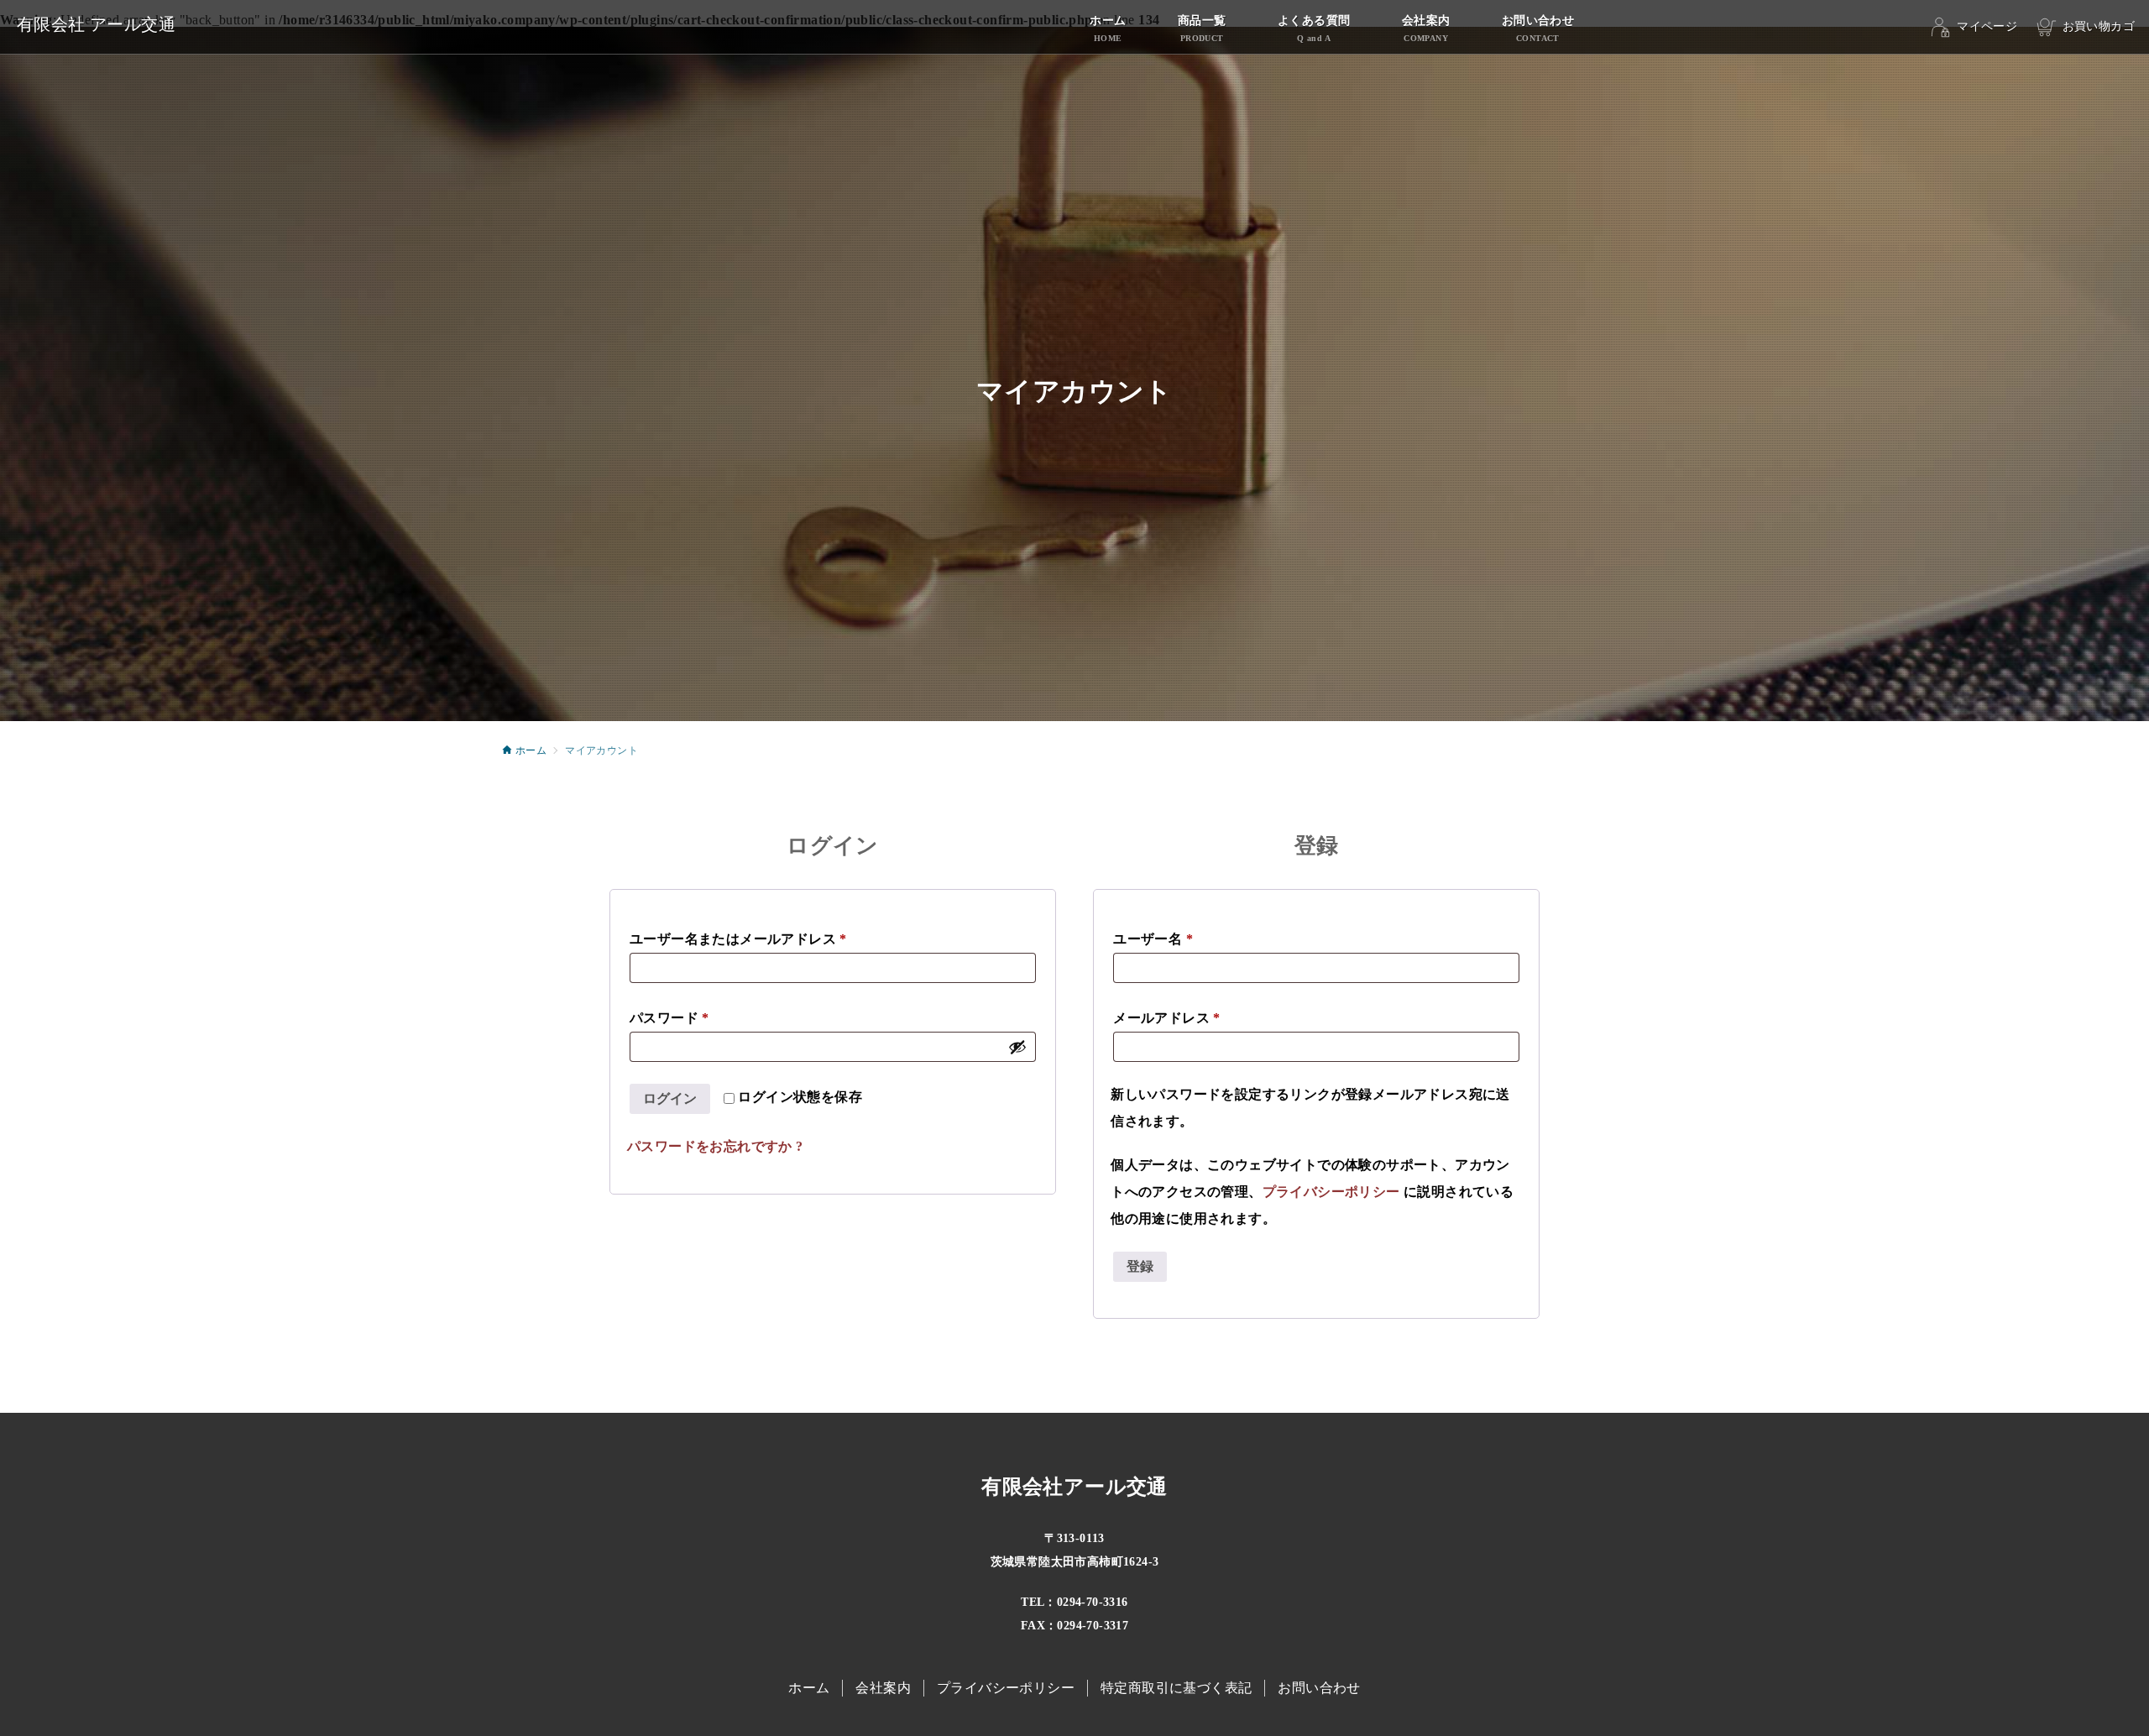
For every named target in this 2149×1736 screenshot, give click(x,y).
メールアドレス (1167, 1018)
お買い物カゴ (2099, 26)
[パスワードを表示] (1017, 1047)
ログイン (670, 1098)
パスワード (669, 1018)
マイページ (1987, 26)
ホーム (809, 1688)
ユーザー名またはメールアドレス (738, 939)
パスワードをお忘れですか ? (715, 1146)
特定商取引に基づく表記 (1176, 1688)
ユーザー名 (1153, 939)
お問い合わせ (1319, 1688)
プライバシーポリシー (1331, 1192)
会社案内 (883, 1688)
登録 (1140, 1266)
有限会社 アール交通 (96, 24)
